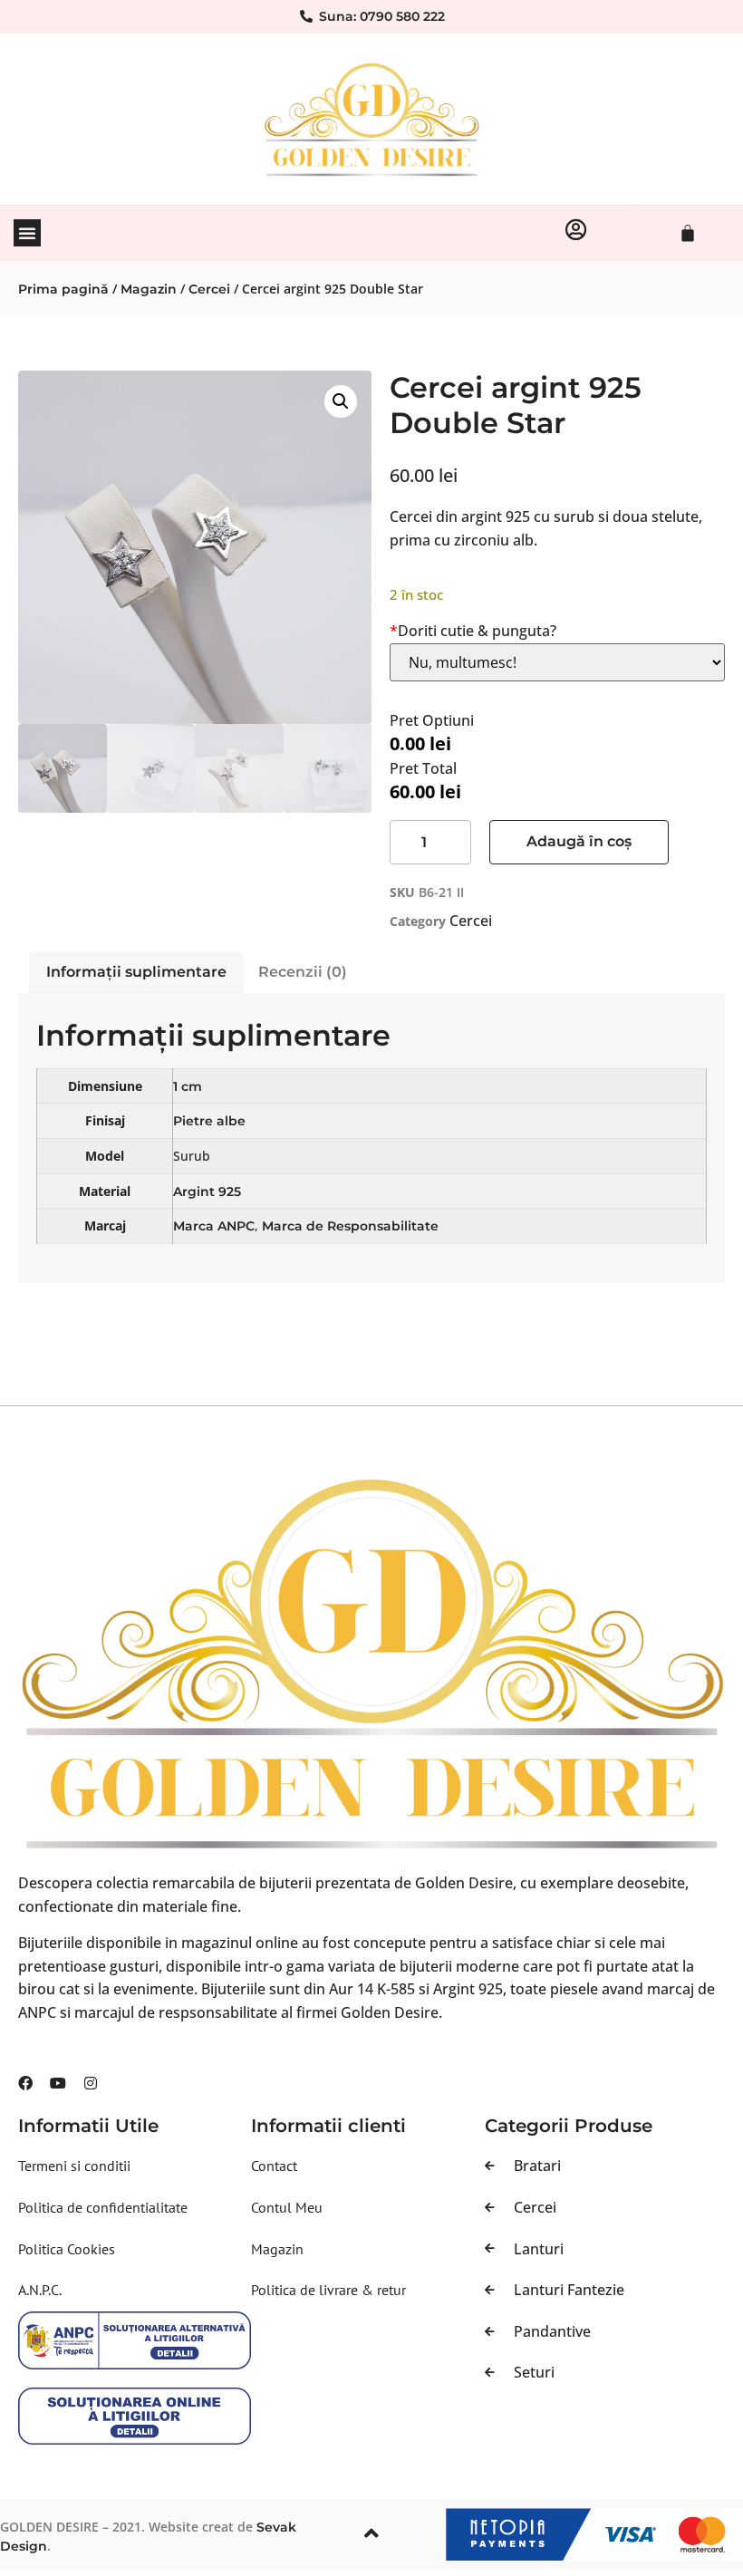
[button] (27, 233)
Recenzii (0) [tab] (303, 972)
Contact (274, 2166)
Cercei (209, 289)
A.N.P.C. (40, 2290)
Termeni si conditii (74, 2166)
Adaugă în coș (579, 841)
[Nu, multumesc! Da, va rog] (557, 662)
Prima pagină (63, 289)
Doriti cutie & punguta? (473, 631)
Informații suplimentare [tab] (136, 972)
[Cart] (688, 233)
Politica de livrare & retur (328, 2290)
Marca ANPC (214, 1226)
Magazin (149, 289)
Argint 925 (207, 1192)
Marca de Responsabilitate (350, 1226)
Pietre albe (209, 1121)
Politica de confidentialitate (103, 2207)
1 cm (188, 1086)
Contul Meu (287, 2207)
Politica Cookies (67, 2249)
